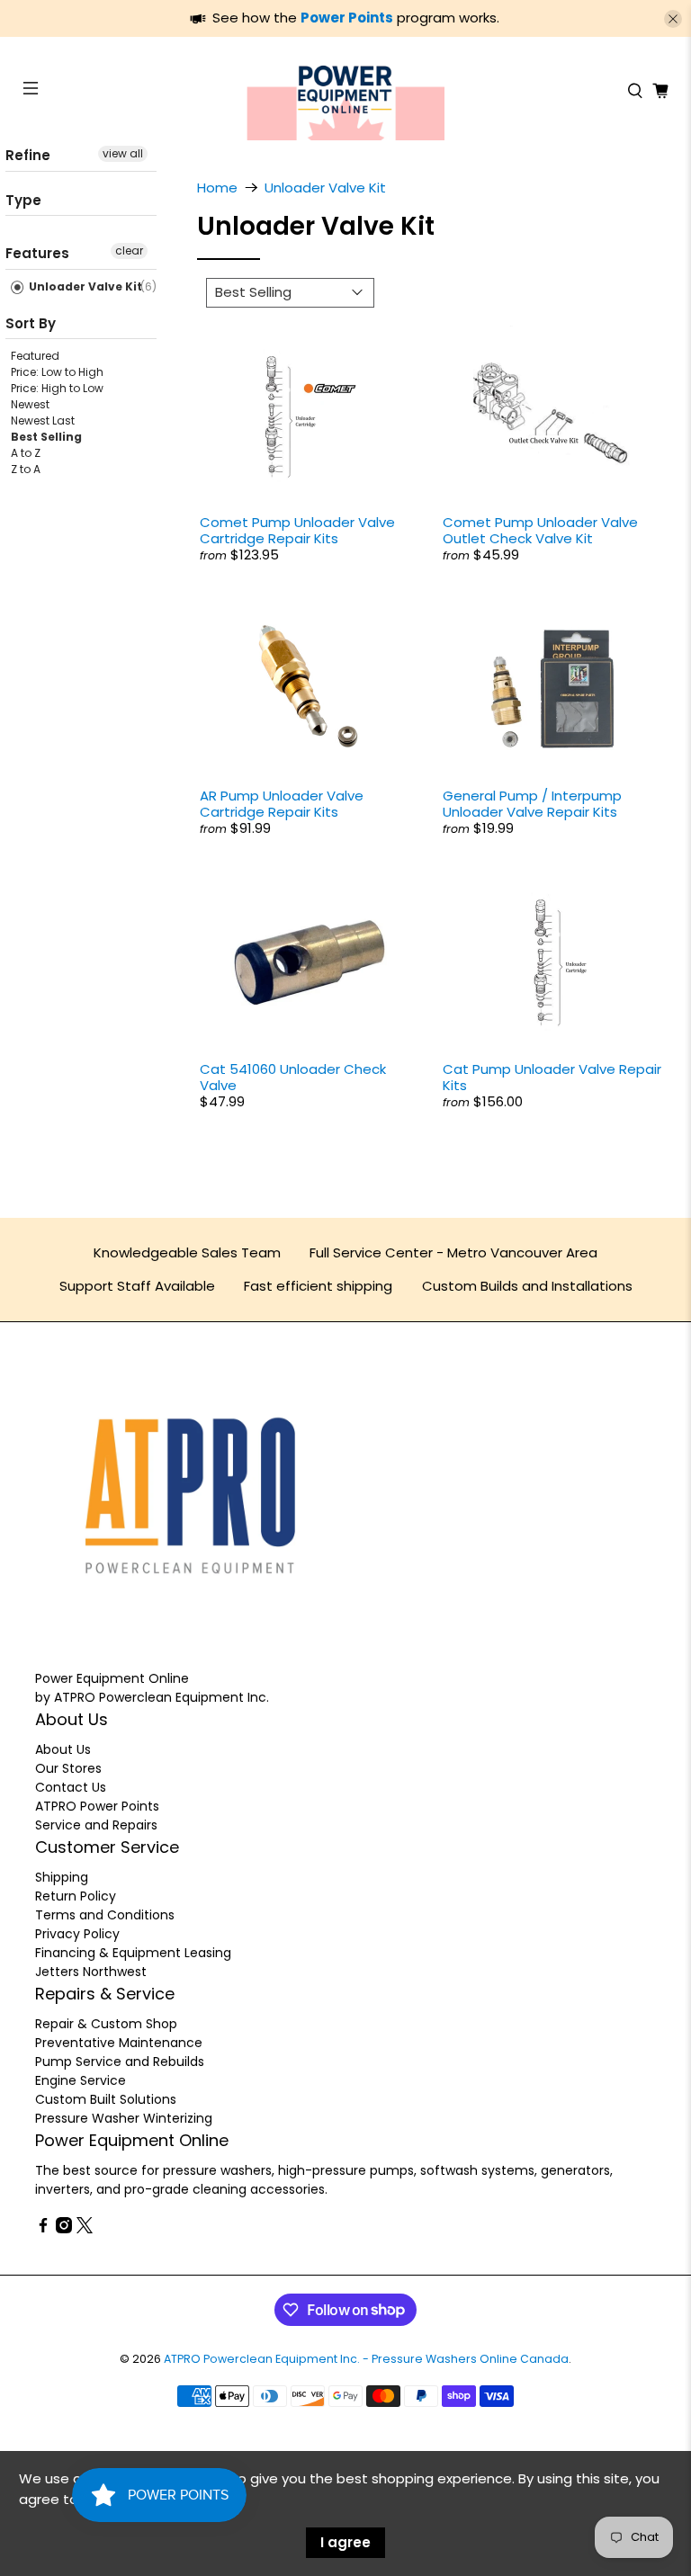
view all (123, 153)
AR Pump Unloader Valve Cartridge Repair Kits (282, 804)
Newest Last (43, 420)
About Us (63, 1749)
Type (23, 200)
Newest (30, 404)
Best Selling (46, 437)
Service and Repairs (96, 1825)
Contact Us (71, 1787)
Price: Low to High (57, 372)
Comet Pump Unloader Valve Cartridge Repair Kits (297, 530)
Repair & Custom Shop (106, 2024)
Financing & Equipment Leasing (133, 1953)
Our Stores (68, 1768)
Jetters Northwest (91, 1972)
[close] (673, 19)
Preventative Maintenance (119, 2043)
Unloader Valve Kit (84, 286)
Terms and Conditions (105, 1915)
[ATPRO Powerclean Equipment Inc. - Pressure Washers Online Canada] (345, 91)
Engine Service (81, 2080)
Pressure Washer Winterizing (124, 2118)
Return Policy (76, 1896)
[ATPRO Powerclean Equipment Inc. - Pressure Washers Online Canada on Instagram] (64, 2229)
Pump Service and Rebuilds (120, 2062)
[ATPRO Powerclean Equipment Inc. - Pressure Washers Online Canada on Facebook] (43, 2229)
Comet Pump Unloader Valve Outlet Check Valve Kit (540, 530)
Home (217, 188)
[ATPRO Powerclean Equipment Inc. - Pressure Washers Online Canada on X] (85, 2229)
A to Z (26, 453)
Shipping (62, 1877)
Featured (35, 356)
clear (129, 250)
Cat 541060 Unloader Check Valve (293, 1077)
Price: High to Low (57, 388)
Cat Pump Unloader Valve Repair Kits (552, 1077)
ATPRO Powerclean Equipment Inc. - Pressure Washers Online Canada (366, 2359)
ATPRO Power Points (97, 1806)
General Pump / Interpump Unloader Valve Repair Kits (532, 804)
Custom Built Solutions (106, 2099)
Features (37, 253)
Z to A (26, 469)
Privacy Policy (77, 1934)
